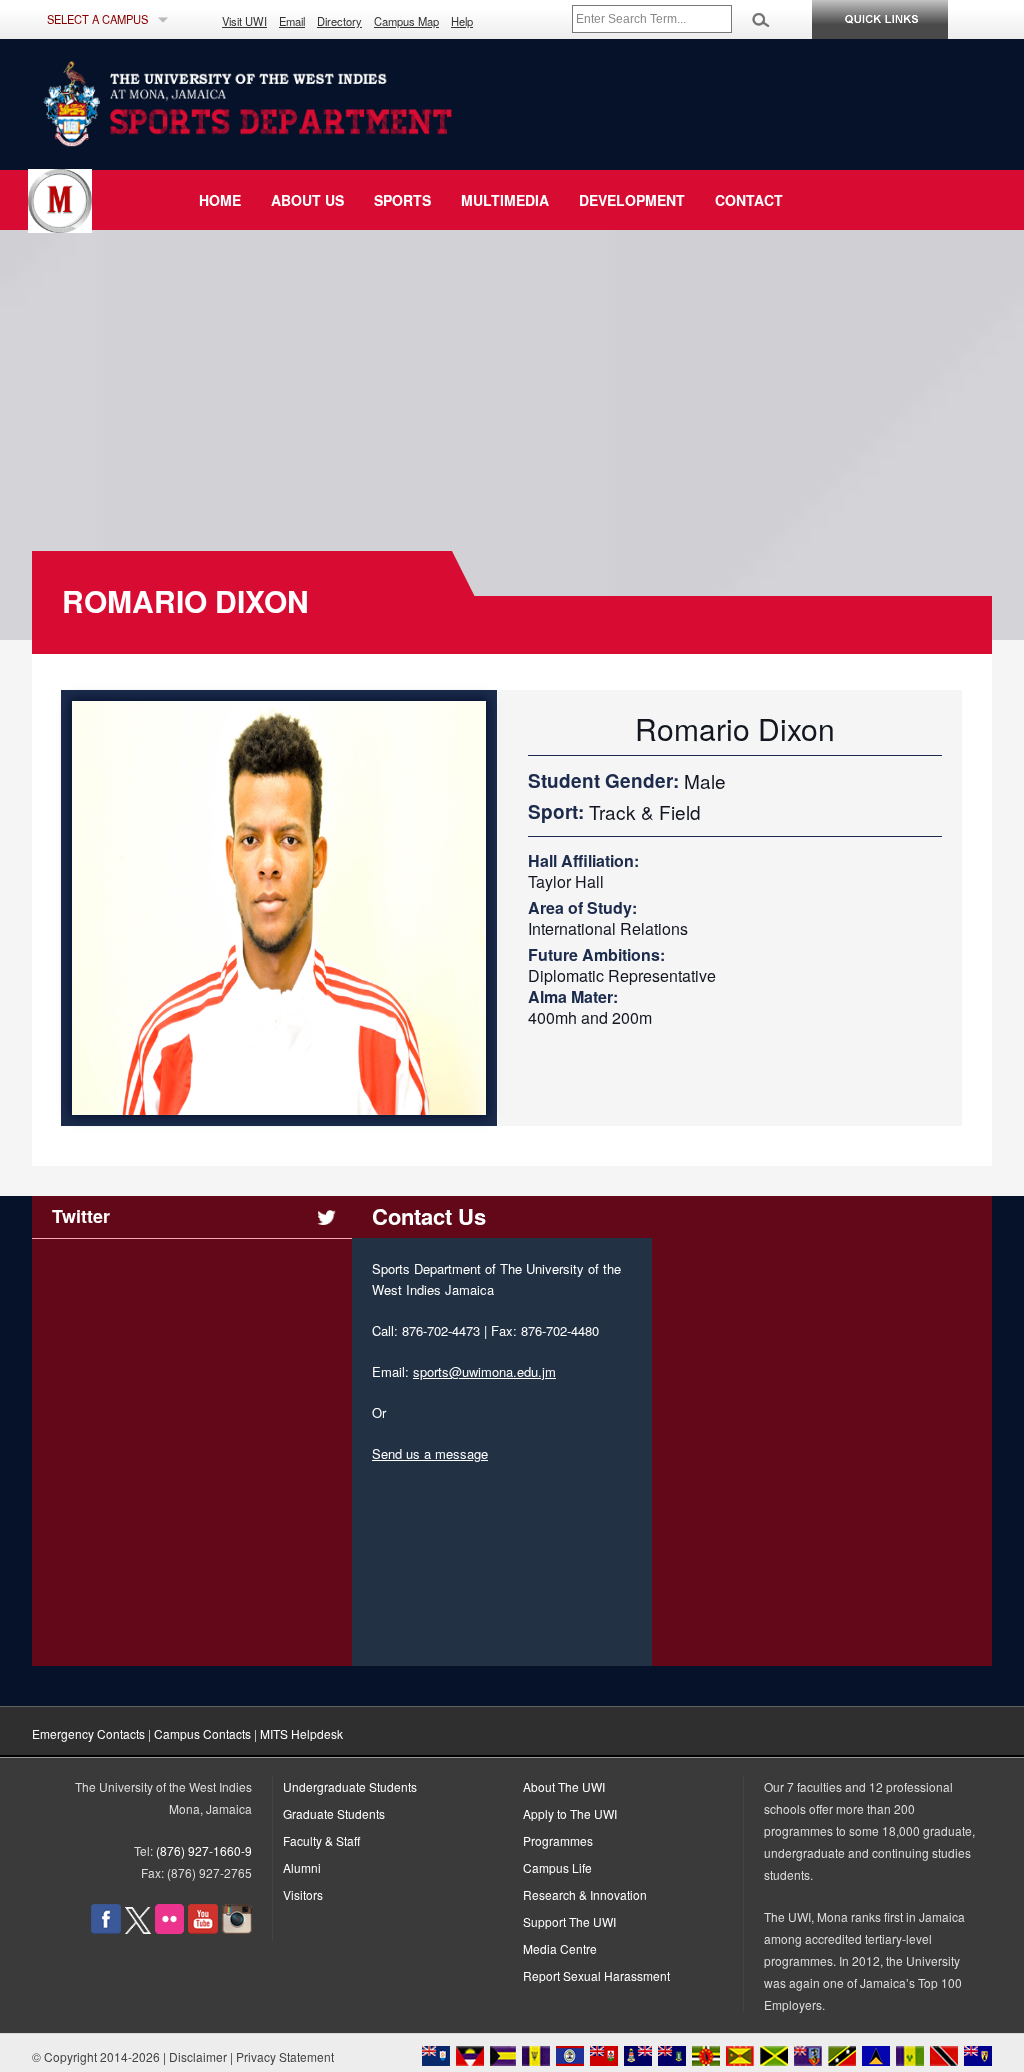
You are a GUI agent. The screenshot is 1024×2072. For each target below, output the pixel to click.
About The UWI (564, 1786)
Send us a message (430, 1453)
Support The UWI (569, 1921)
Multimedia (505, 200)
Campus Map (406, 21)
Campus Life (557, 1867)
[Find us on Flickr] (169, 1928)
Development (632, 200)
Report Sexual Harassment (596, 1975)
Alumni (302, 1867)
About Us (307, 200)
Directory (339, 21)
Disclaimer (198, 2056)
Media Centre (560, 1948)
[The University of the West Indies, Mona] (302, 104)
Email (292, 21)
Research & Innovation (585, 1894)
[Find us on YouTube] (203, 1928)
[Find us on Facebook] (106, 1928)
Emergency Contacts (88, 1733)
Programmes (558, 1840)
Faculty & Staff (321, 1840)
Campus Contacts (202, 1733)
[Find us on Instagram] (237, 1928)
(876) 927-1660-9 (204, 1850)
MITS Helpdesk (301, 1733)
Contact (749, 200)
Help (462, 21)
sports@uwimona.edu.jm (484, 1371)
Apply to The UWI (570, 1813)
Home (220, 200)
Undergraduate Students (350, 1786)
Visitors (303, 1894)
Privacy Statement (285, 2056)
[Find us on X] (138, 1928)
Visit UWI (244, 21)
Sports (402, 200)
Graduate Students (334, 1813)
